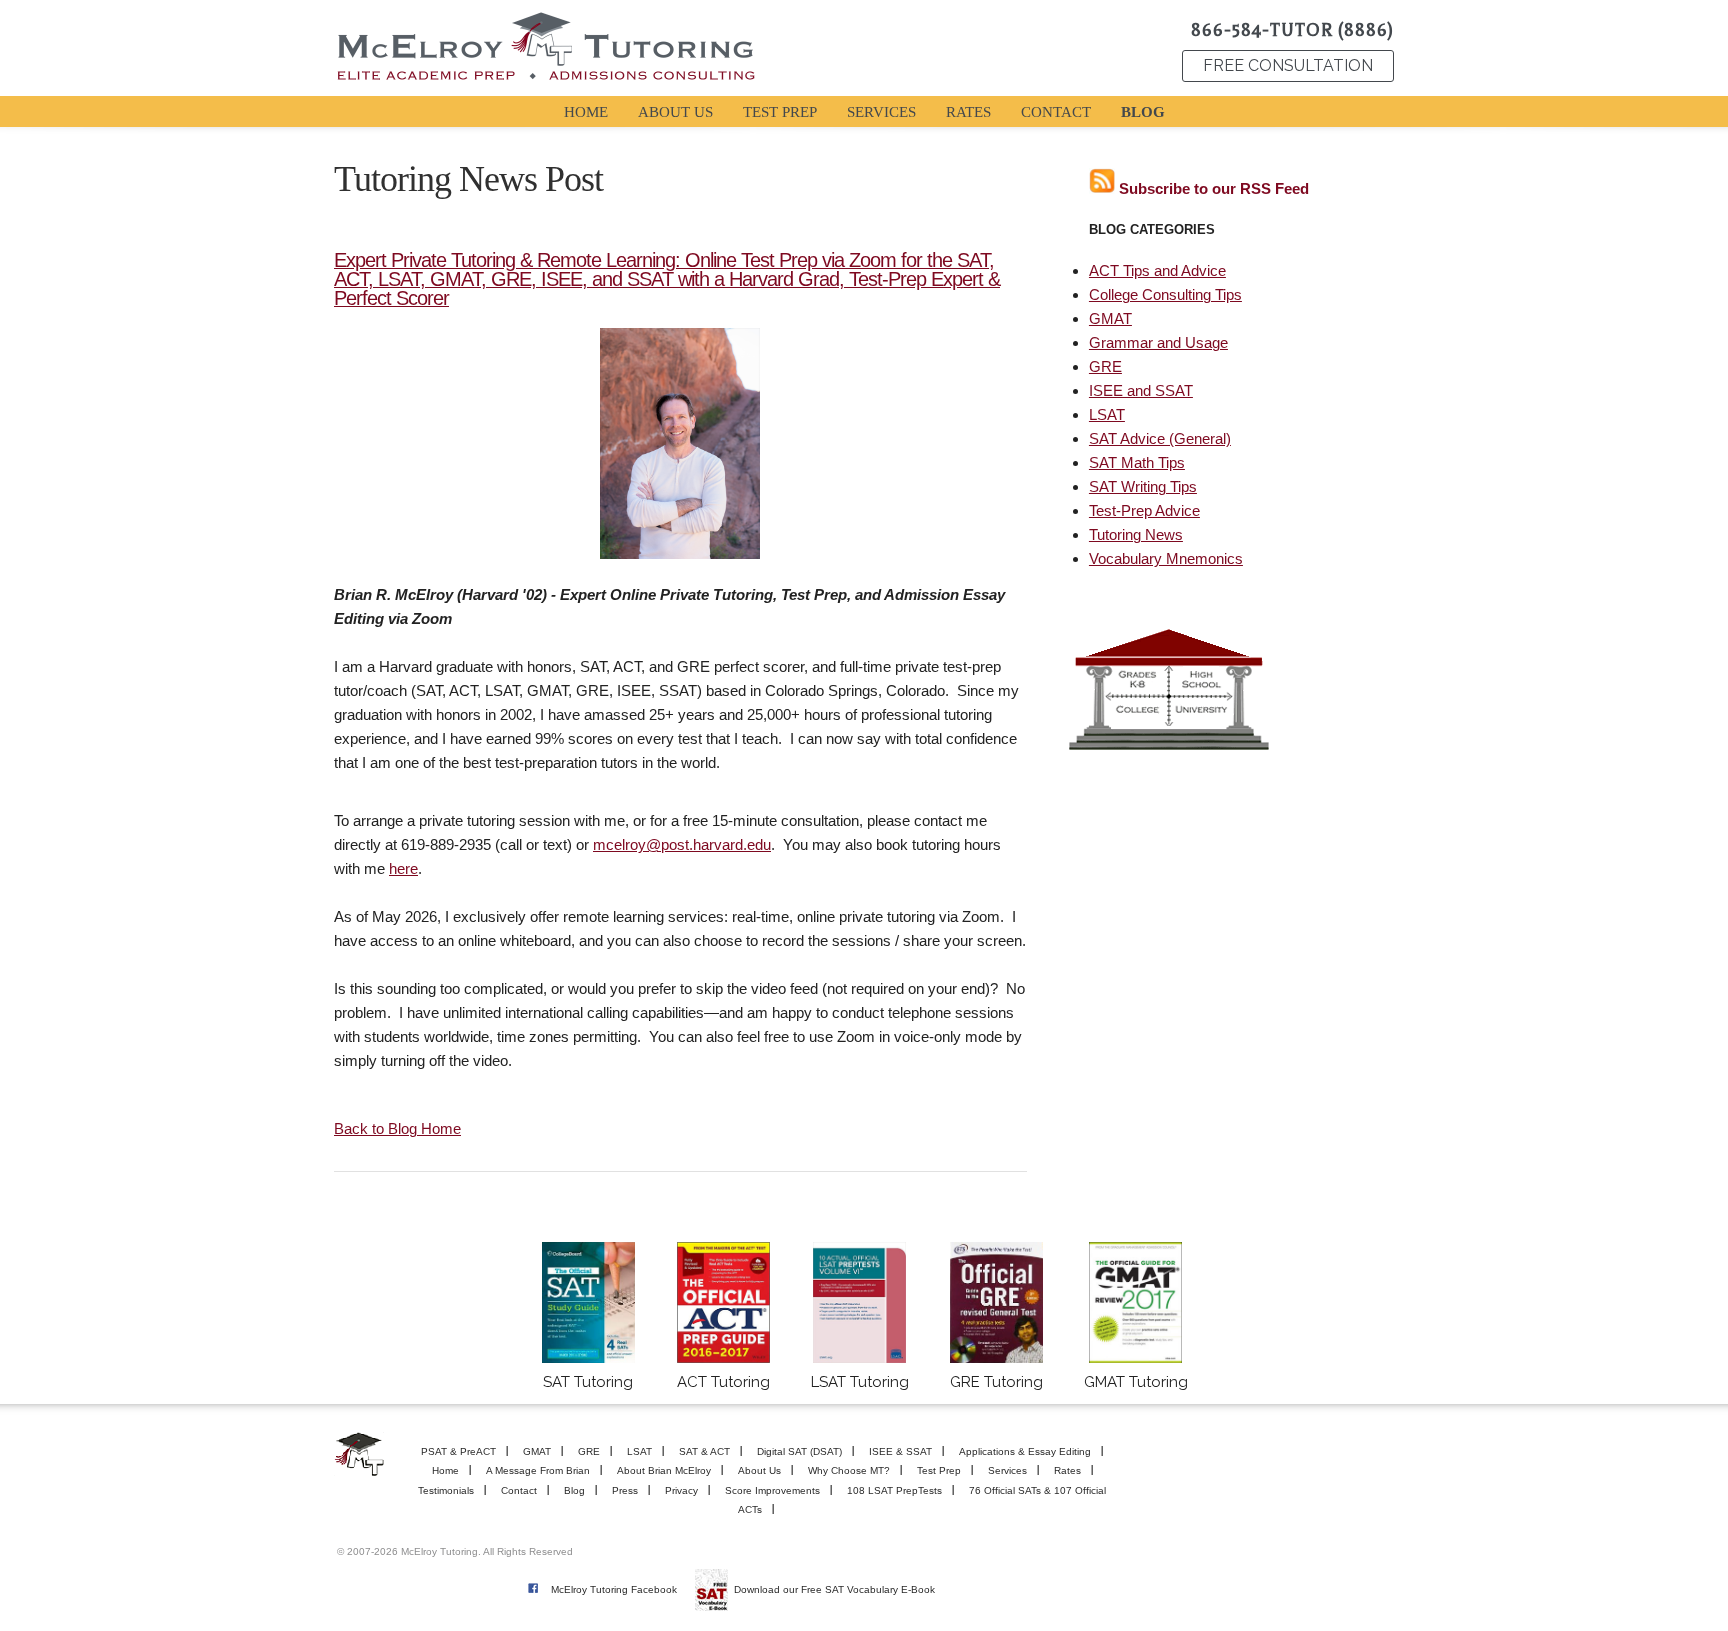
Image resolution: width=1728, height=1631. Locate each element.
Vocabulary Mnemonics (1166, 558)
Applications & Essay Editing (1025, 1451)
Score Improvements (772, 1490)
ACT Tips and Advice (1157, 270)
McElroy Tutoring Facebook (614, 1589)
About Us (759, 1470)
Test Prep (939, 1470)
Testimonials (446, 1490)
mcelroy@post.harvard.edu (682, 844)
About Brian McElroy (664, 1470)
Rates (1067, 1470)
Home (445, 1470)
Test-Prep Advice (1144, 510)
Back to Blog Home (397, 1128)
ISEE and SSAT (1141, 390)
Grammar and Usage (1158, 342)
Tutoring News (1136, 534)
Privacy (681, 1490)
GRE (1105, 366)
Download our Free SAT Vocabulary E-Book (834, 1589)
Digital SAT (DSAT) (799, 1451)
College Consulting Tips (1165, 294)
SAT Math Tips (1137, 462)
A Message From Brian (538, 1470)
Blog (574, 1490)
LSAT (1107, 414)
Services (1007, 1470)
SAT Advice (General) (1160, 438)
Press (625, 1490)
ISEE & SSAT (900, 1451)
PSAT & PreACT (458, 1451)
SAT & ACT (704, 1451)
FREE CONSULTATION (1288, 65)
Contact (519, 1490)
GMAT (1110, 318)
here (403, 868)
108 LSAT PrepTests (894, 1490)
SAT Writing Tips (1143, 486)
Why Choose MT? (849, 1470)
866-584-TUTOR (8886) (1292, 30)
